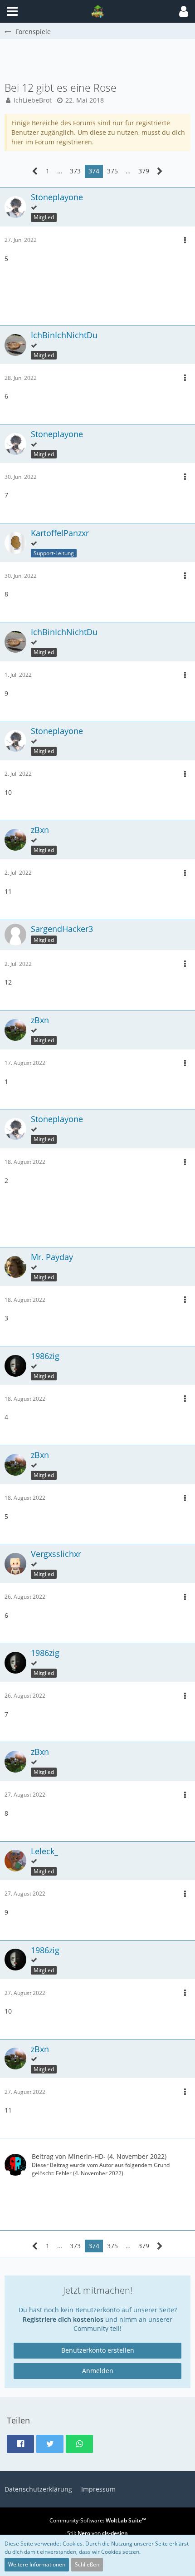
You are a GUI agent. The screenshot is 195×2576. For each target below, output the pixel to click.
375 (112, 171)
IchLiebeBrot (33, 100)
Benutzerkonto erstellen (98, 2350)
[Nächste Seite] (160, 171)
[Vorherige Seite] (35, 171)
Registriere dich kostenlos (63, 2319)
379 (144, 171)
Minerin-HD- (87, 2156)
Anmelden (98, 2371)
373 (75, 171)
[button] (184, 11)
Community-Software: (98, 2520)
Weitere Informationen (37, 2564)
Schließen (87, 2564)
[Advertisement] (100, 59)
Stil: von (97, 2533)
